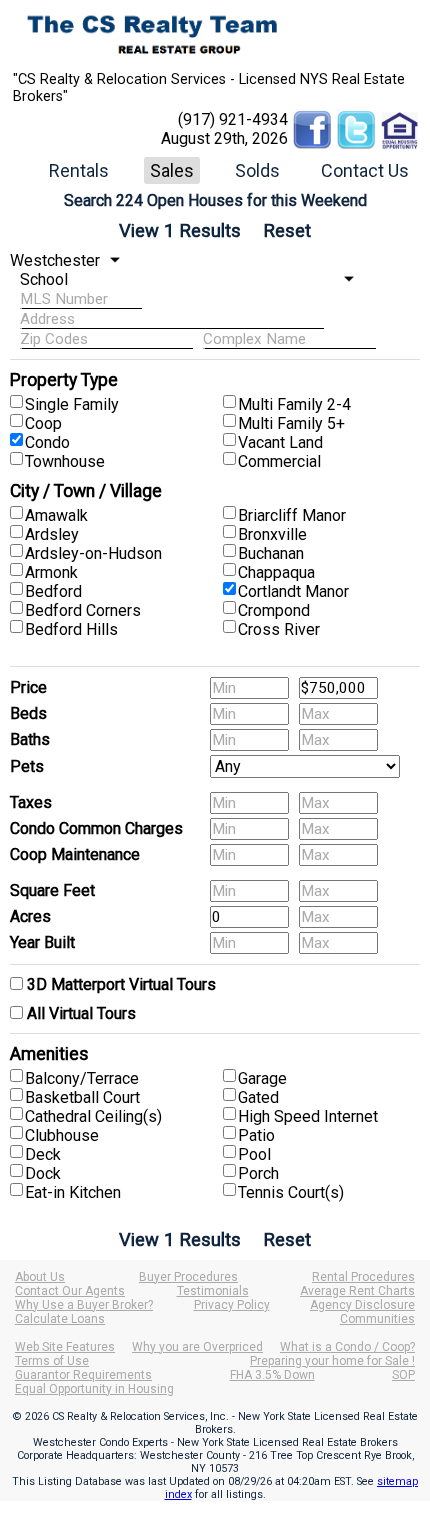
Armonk (51, 572)
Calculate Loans (60, 1319)
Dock (43, 1173)
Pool (254, 1154)
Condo (47, 442)
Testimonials (213, 1291)
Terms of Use (52, 1361)
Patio (256, 1135)
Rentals (79, 170)
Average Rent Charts (357, 1291)
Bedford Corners (83, 610)
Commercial (279, 461)
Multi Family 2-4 (294, 404)
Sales (172, 170)
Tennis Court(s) (291, 1192)
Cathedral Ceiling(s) (93, 1116)
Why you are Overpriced (197, 1347)
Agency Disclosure (362, 1305)
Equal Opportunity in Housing (94, 1389)
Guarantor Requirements (83, 1375)
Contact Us (365, 170)
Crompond (274, 610)
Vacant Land (280, 442)
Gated (258, 1097)
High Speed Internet (308, 1116)
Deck (43, 1154)
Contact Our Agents (70, 1291)
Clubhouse (62, 1135)
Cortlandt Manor (293, 591)
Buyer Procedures (188, 1277)
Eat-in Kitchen (73, 1192)
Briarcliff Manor (292, 515)
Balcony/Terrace (82, 1078)
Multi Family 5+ (291, 423)
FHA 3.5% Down (272, 1375)
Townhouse (65, 461)
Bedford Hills (71, 629)
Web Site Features (65, 1347)
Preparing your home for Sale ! (332, 1361)
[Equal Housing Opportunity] (400, 119)
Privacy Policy (232, 1305)
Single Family (72, 404)
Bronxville (272, 534)
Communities (377, 1319)
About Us (40, 1277)
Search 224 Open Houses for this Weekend (215, 200)
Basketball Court (82, 1097)
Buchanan (271, 553)
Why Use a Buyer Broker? (84, 1305)
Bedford (53, 591)
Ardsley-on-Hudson (93, 553)
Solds (257, 170)
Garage (262, 1078)
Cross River (279, 629)
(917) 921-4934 (233, 119)
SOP (403, 1375)
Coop (43, 423)
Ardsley (52, 534)
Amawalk (56, 515)
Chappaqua (276, 572)
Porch (258, 1173)
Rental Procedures (363, 1277)
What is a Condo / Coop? (347, 1347)
